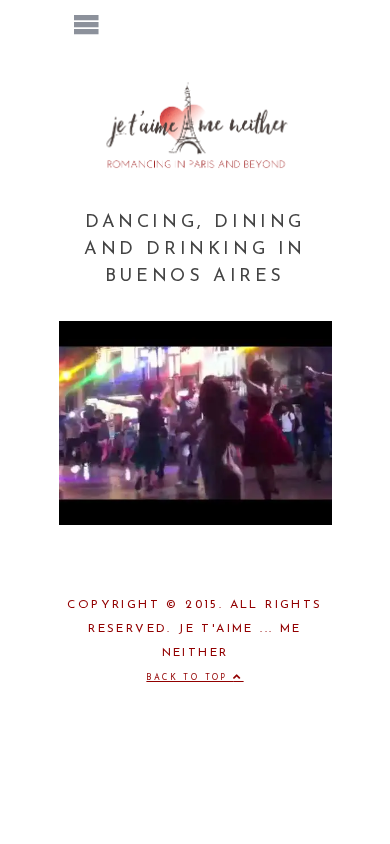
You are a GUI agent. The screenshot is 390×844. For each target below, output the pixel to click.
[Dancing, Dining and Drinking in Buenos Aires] (195, 521)
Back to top (189, 678)
